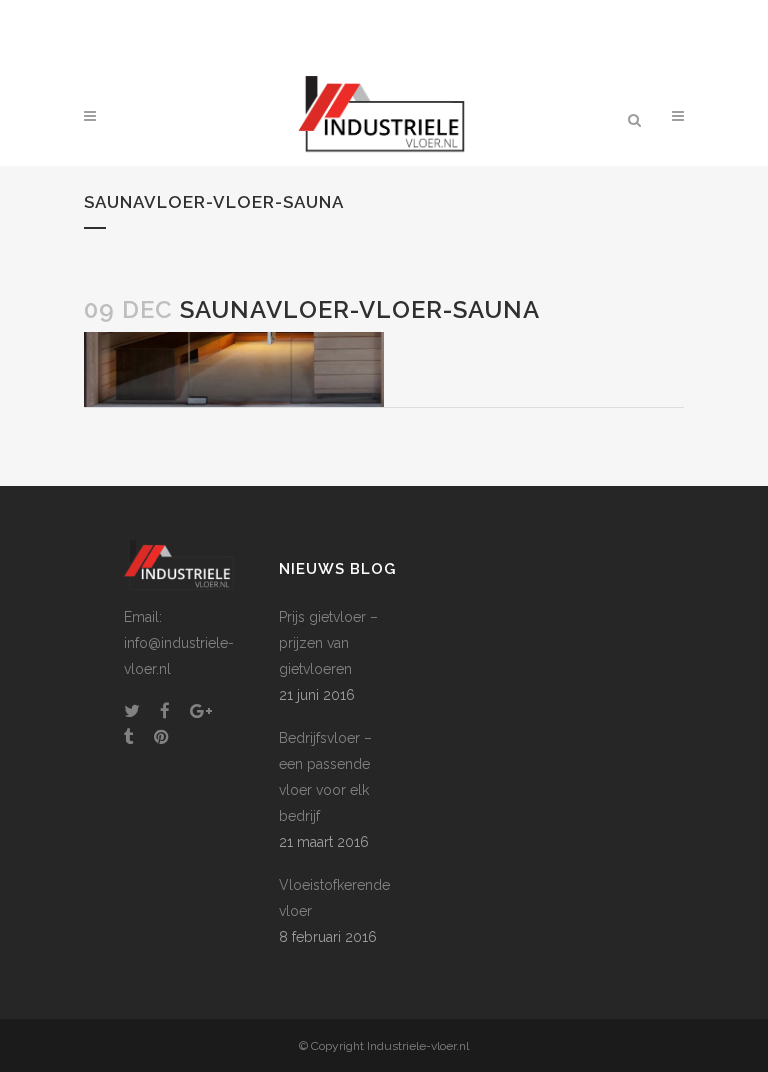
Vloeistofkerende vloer (334, 898)
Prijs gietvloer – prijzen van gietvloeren (328, 643)
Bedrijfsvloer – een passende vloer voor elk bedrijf (325, 777)
